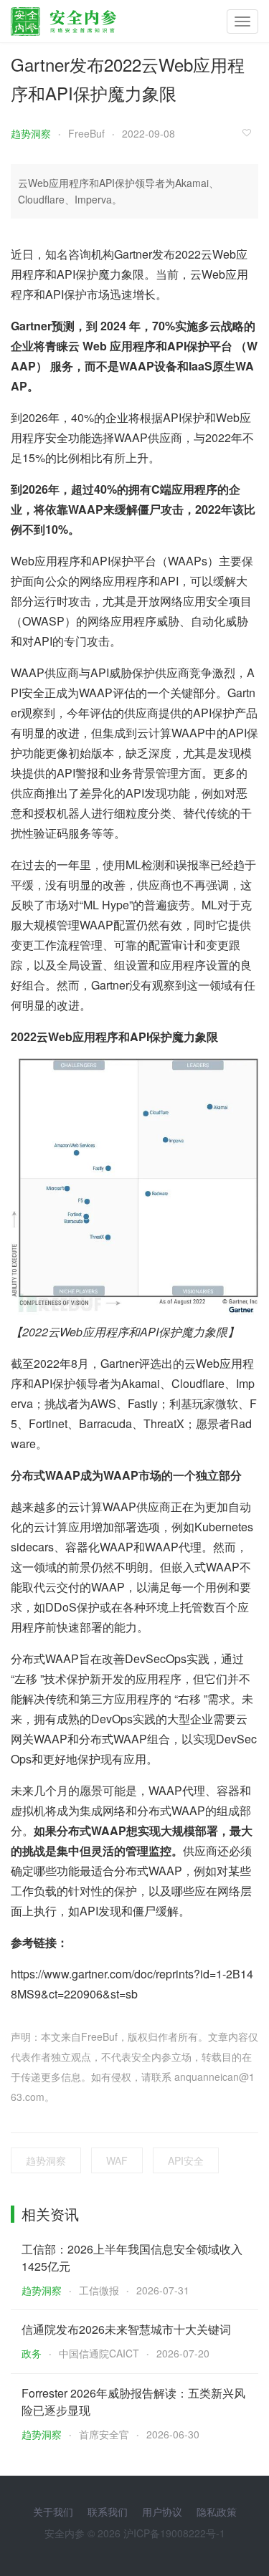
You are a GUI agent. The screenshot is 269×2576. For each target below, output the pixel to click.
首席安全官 (104, 2434)
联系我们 (108, 2512)
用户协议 (162, 2512)
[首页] (63, 18)
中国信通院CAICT (99, 2353)
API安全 (186, 2160)
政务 (32, 2353)
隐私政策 (217, 2512)
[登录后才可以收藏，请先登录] (250, 132)
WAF (117, 2160)
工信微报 (99, 2290)
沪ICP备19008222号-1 (174, 2533)
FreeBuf (86, 133)
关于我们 (53, 2512)
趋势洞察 (31, 133)
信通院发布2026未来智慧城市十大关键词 (126, 2329)
